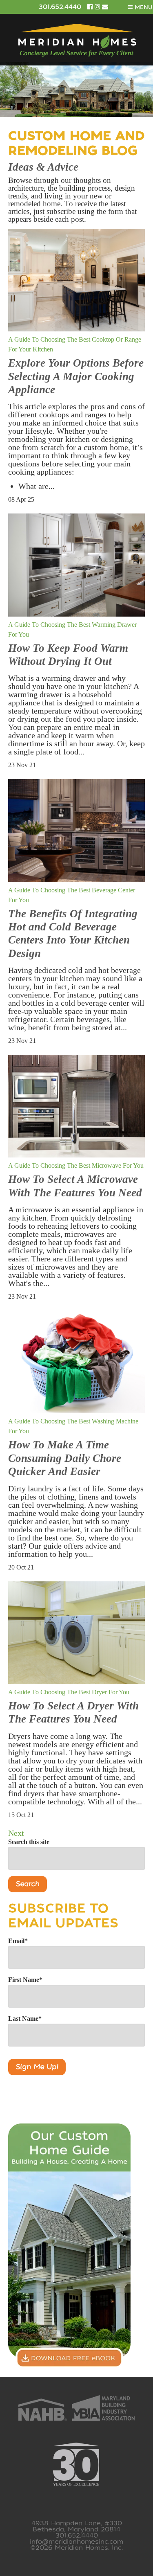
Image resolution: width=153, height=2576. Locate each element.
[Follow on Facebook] (91, 7)
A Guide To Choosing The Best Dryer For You (69, 1692)
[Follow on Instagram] (98, 7)
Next (16, 1833)
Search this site (29, 1842)
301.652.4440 (60, 7)
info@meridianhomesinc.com (76, 2542)
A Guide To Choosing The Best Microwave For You (76, 1165)
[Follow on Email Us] (105, 7)
